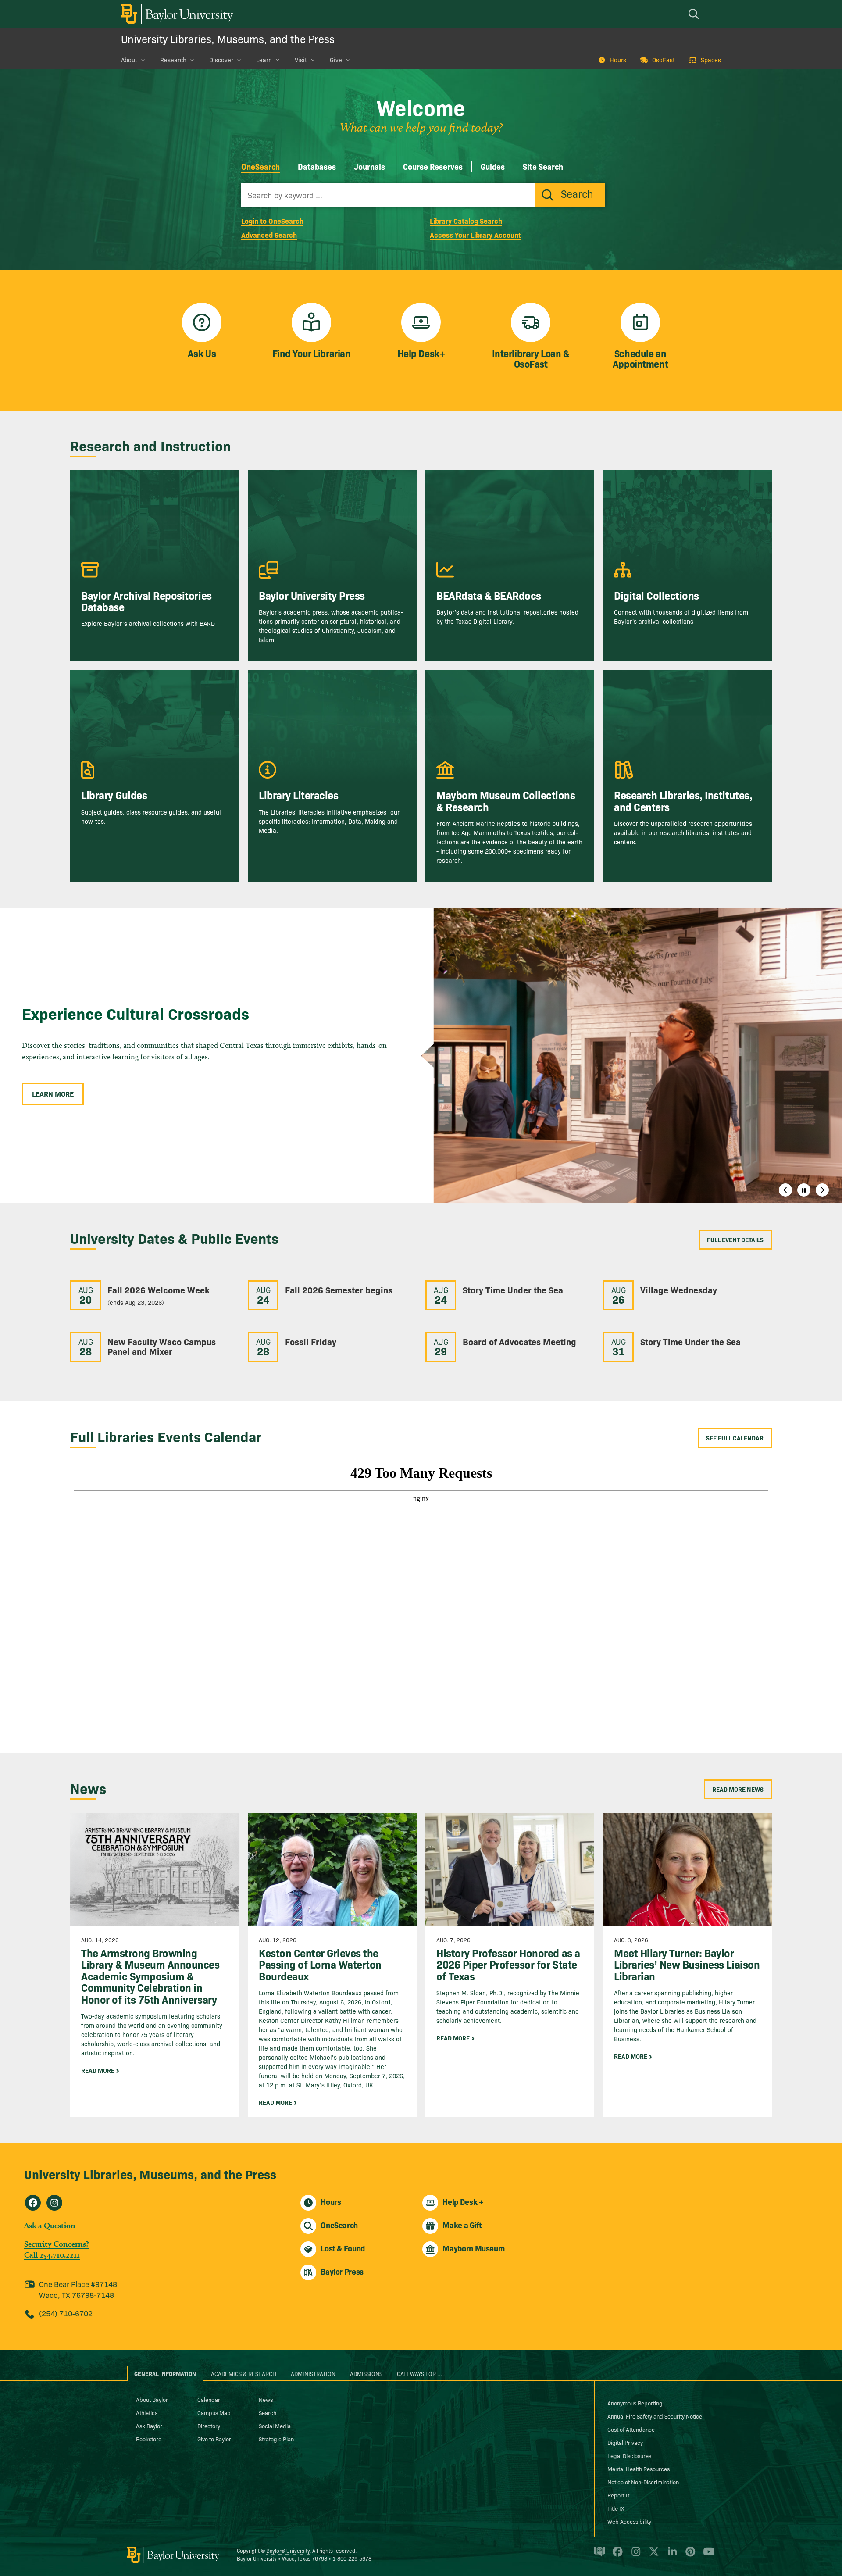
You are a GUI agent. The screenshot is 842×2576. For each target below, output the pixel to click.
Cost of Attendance (631, 2429)
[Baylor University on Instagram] (634, 2555)
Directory (209, 2426)
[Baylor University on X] (652, 2555)
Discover (221, 60)
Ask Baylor (149, 2426)
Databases (317, 166)
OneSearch (260, 166)
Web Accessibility (629, 2521)
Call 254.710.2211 (52, 2255)
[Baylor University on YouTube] (706, 2555)
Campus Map (214, 2412)
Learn (264, 60)
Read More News (738, 1789)
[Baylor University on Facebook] (616, 2555)
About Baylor (152, 2399)
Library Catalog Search (466, 221)
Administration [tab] (313, 2373)
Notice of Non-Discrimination (643, 2482)
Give (336, 60)
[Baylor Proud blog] (598, 2555)
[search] (695, 14)
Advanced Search (269, 235)
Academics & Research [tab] (244, 2373)
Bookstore (149, 2439)
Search (268, 2412)
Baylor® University (288, 2550)
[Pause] (804, 1190)
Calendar (209, 2399)
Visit (301, 60)
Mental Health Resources (639, 2469)
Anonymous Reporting (635, 2403)
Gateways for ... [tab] (420, 2373)
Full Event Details (735, 1240)
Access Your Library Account (475, 235)
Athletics (147, 2412)
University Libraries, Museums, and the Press (228, 38)
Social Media (275, 2426)
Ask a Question (50, 2225)
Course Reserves (433, 166)
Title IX (616, 2508)
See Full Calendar (735, 1438)
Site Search (543, 166)
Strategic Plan (276, 2439)
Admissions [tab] (366, 2373)
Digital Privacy (625, 2442)
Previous (785, 1190)
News (266, 2399)
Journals (369, 166)
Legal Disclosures (629, 2455)
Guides (493, 166)
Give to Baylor (214, 2439)
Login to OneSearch (272, 221)
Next (822, 1190)
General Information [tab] (165, 2373)
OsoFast (664, 60)
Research (173, 60)
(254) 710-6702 (66, 2313)
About (129, 60)
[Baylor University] (175, 14)
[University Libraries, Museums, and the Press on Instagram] (54, 2203)
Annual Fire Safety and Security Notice (655, 2416)
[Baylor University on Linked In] (671, 2555)
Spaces (711, 60)
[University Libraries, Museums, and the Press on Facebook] (33, 2203)
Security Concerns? (57, 2244)
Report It (618, 2495)
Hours (618, 60)
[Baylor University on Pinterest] (689, 2555)
